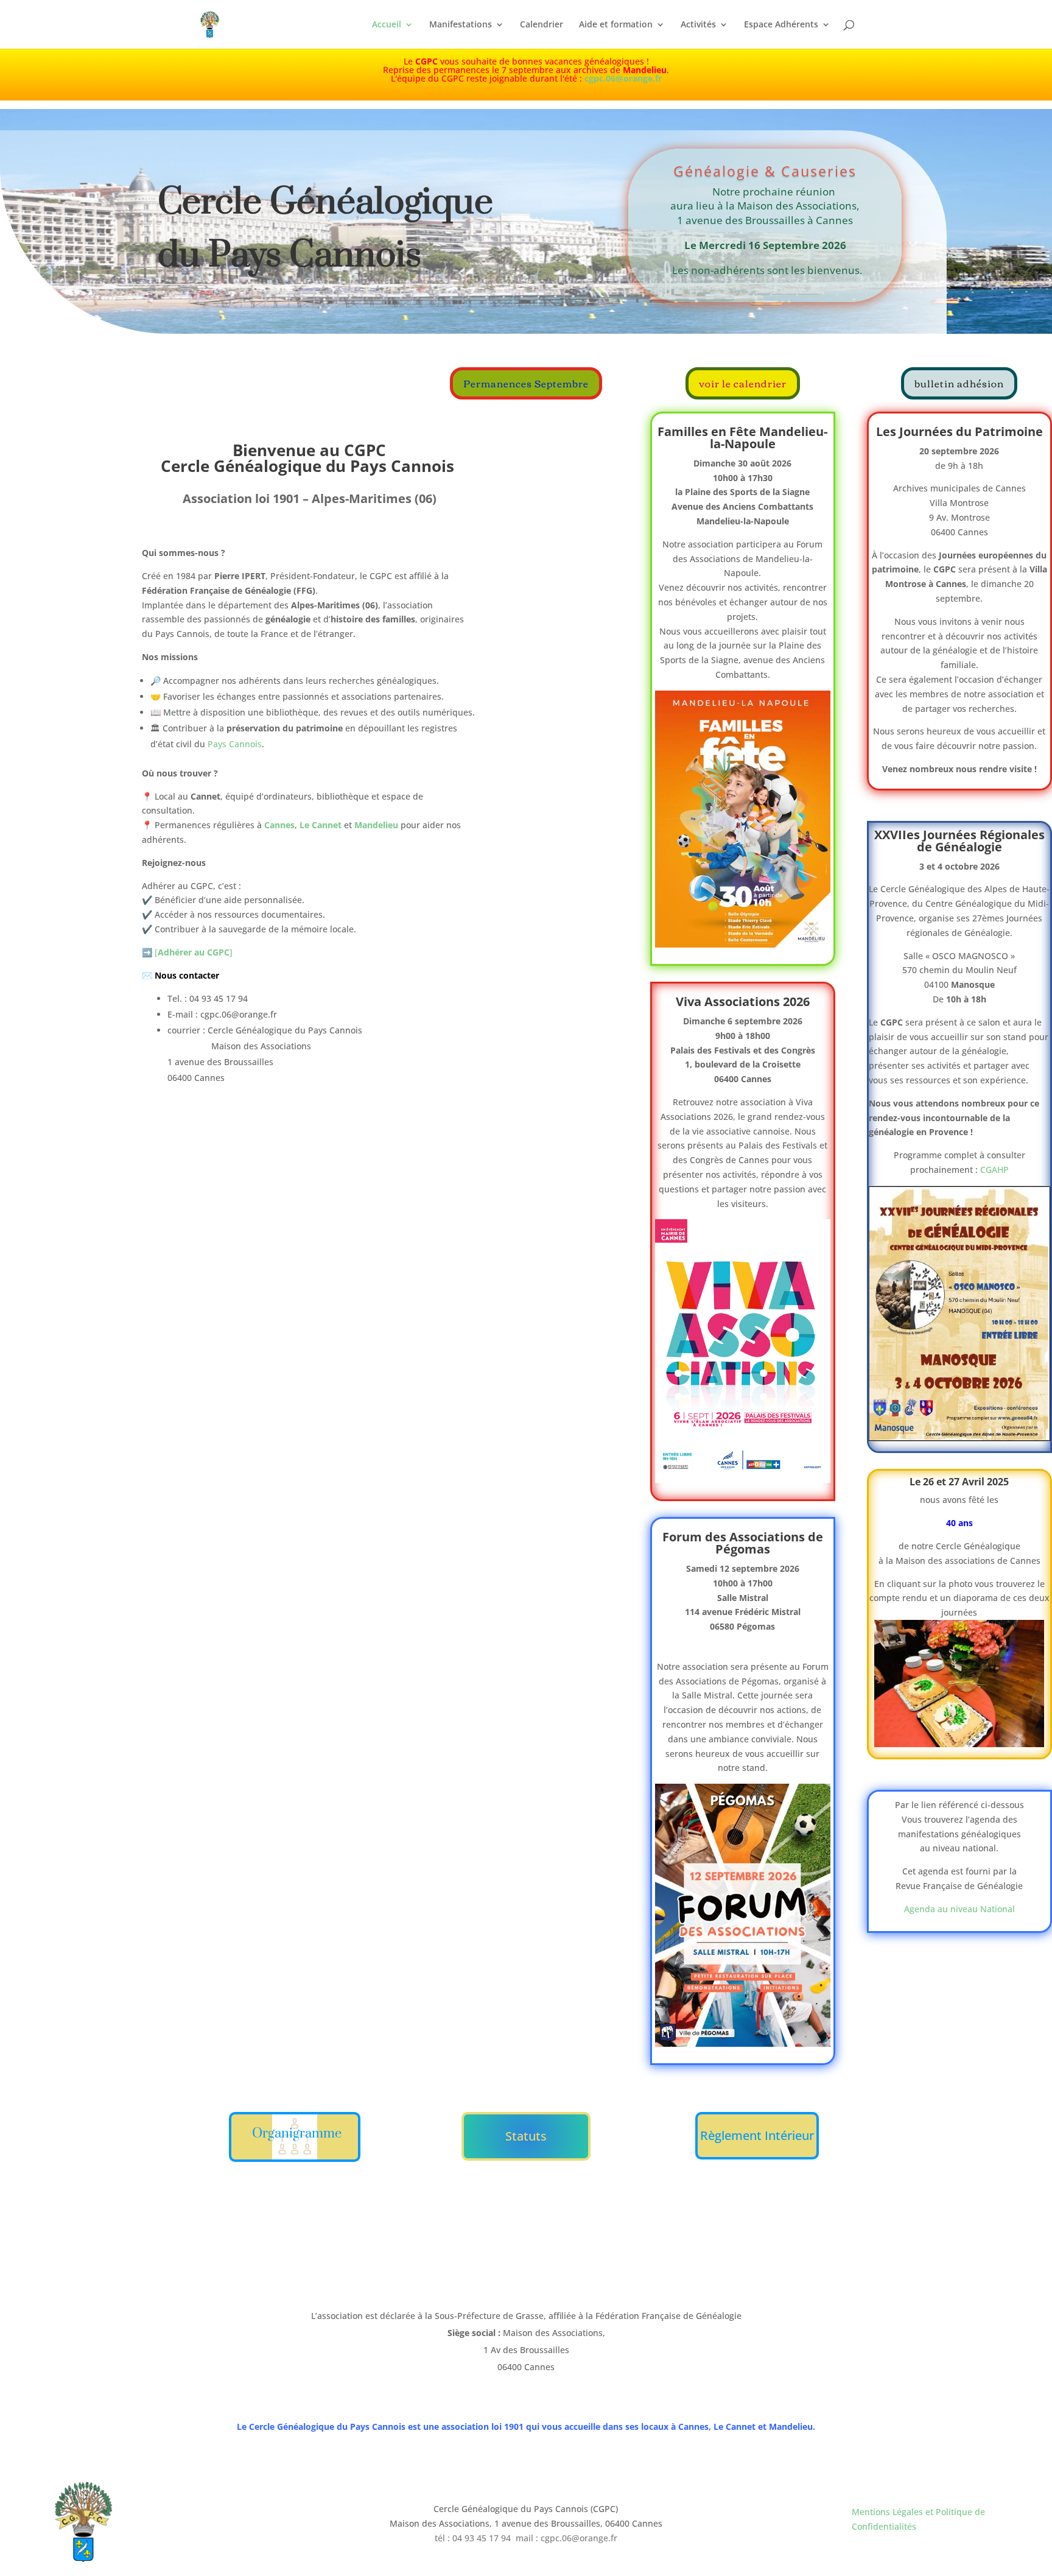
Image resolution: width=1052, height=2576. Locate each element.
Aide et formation (616, 25)
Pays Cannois (235, 744)
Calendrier (542, 25)
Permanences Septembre (526, 383)
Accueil (387, 25)
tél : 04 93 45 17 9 (470, 2538)
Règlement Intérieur (757, 2135)
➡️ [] (187, 952)
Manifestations (461, 25)
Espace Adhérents (781, 25)
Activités (698, 25)
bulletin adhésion (959, 383)
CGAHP (994, 1170)
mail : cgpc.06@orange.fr (566, 2538)
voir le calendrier (743, 383)
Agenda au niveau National (959, 1909)
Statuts (526, 2136)
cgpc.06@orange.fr (623, 78)
